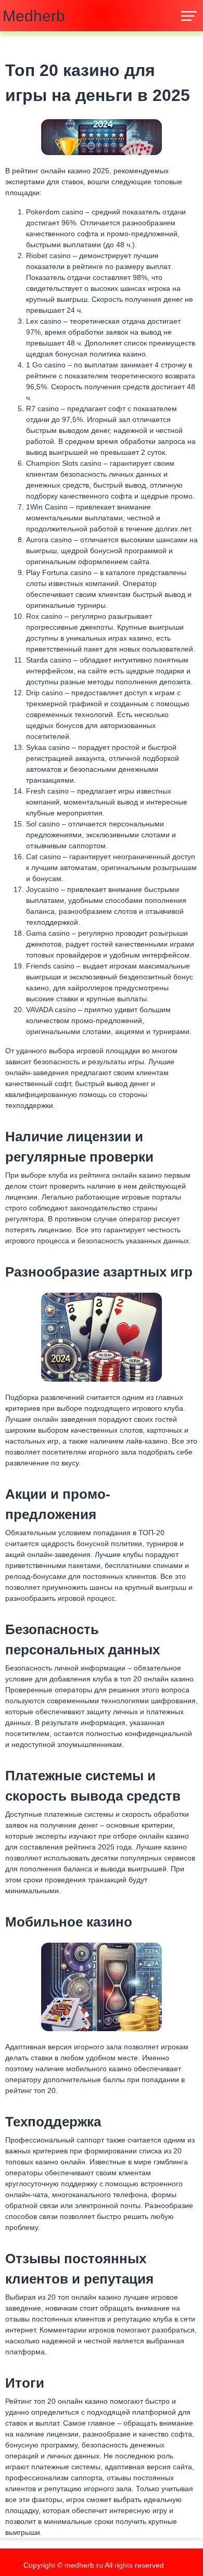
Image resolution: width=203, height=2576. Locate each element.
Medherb (34, 16)
